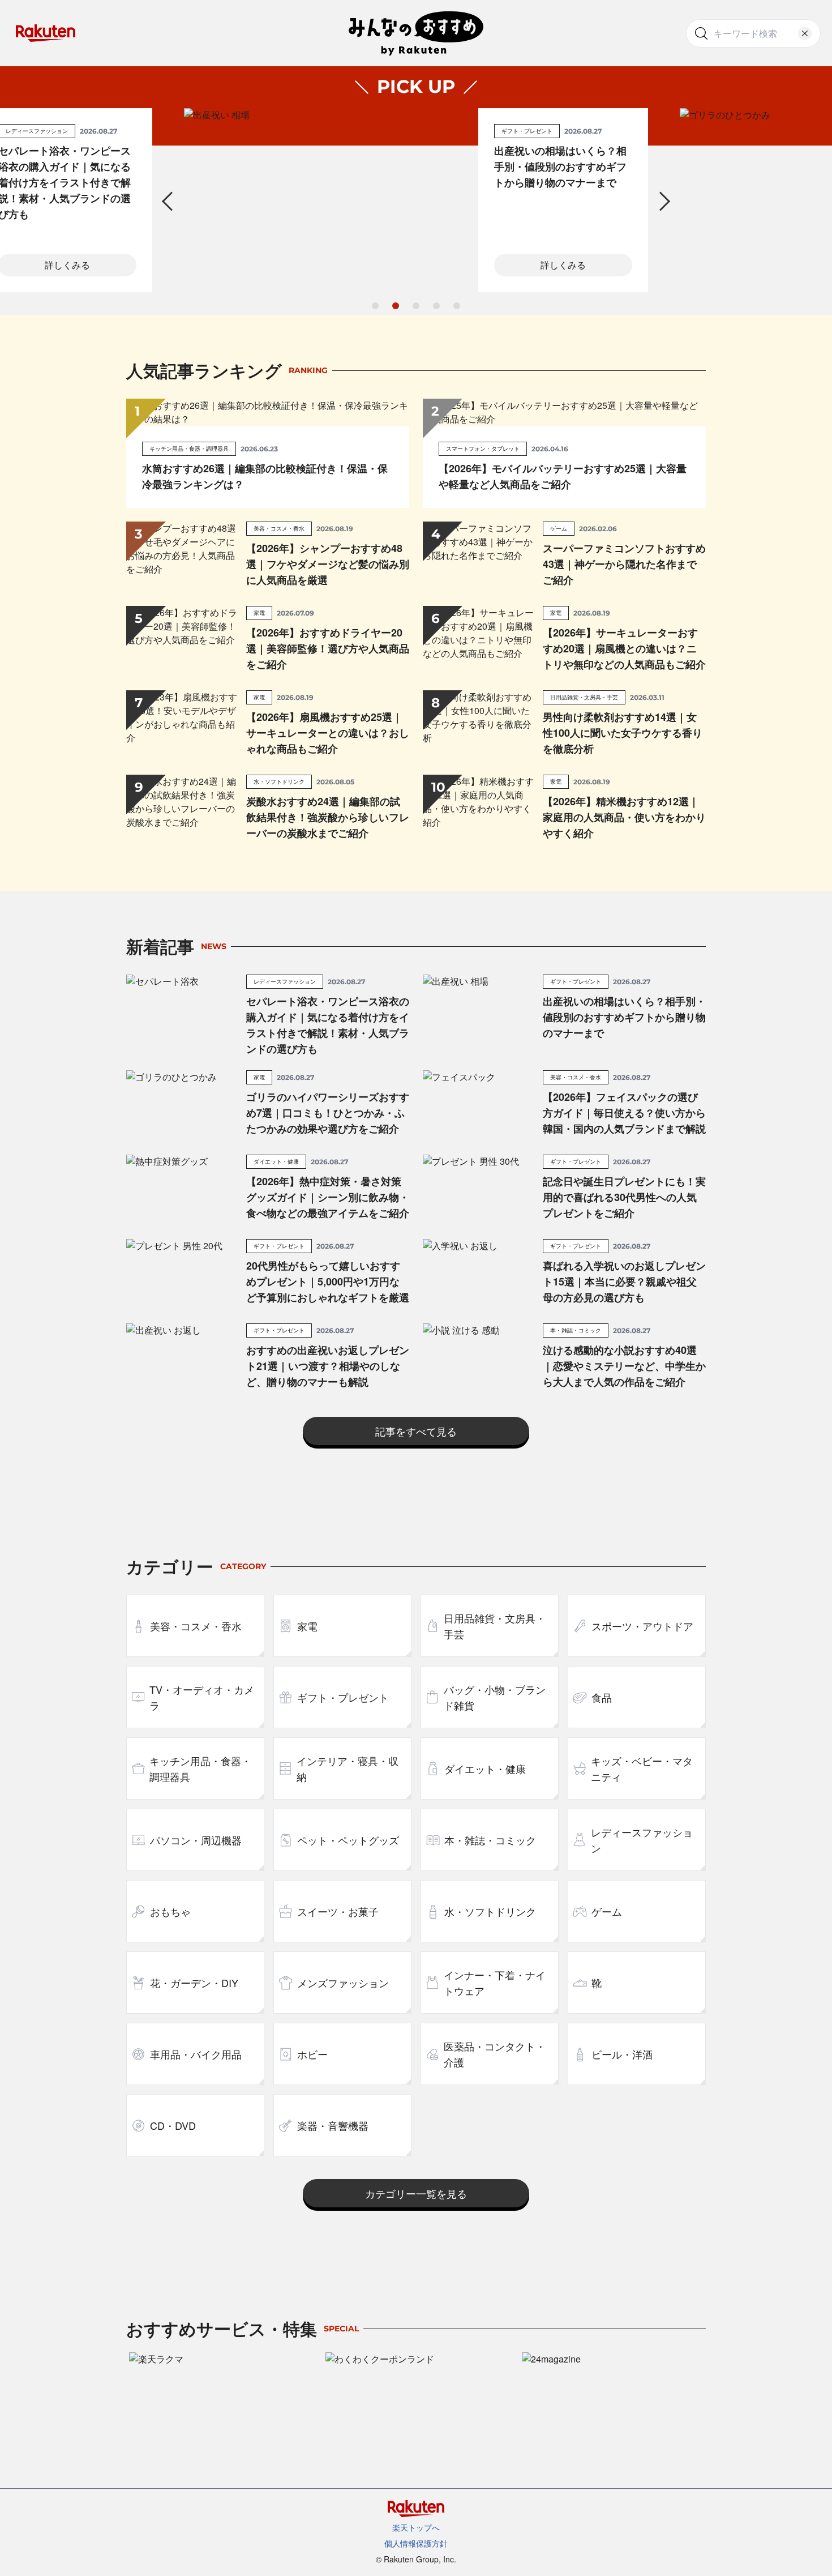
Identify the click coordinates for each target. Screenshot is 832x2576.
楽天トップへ (416, 2527)
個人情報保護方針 (416, 2543)
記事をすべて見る (416, 1431)
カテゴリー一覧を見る (416, 2193)
